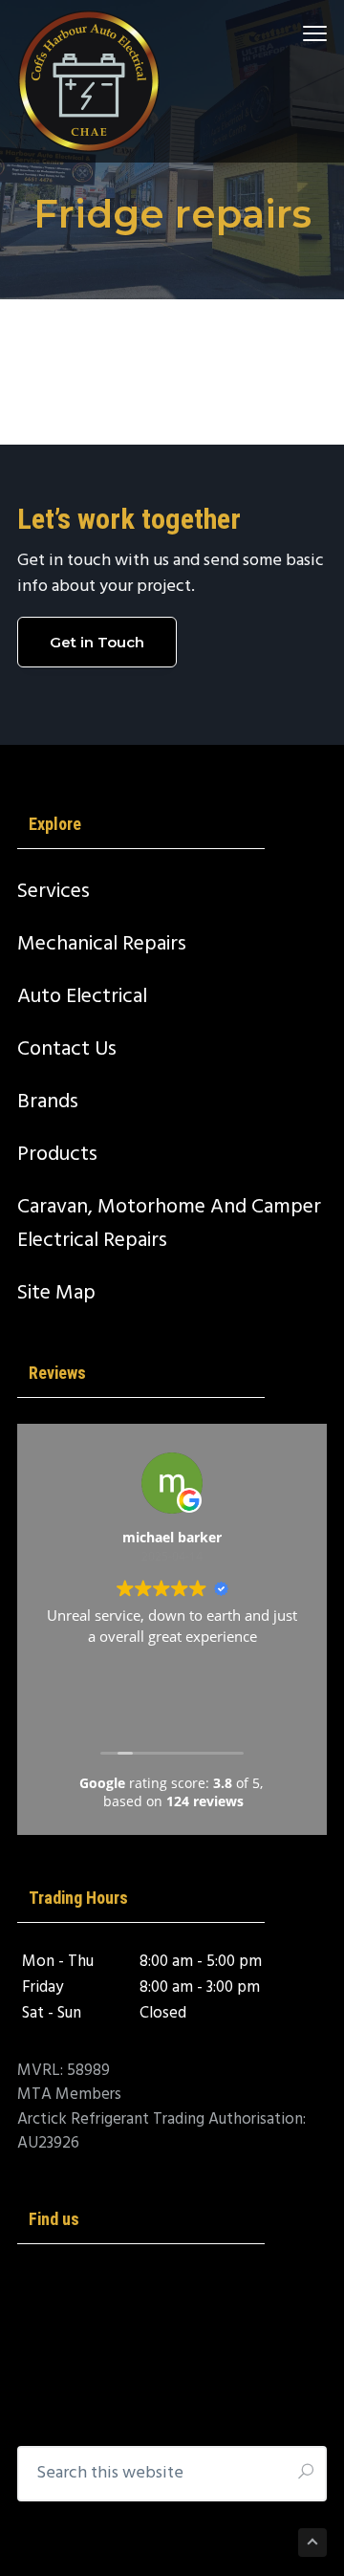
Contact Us (67, 1049)
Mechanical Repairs (102, 944)
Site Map (56, 1293)
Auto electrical (82, 997)
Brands (48, 1102)
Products (57, 1155)
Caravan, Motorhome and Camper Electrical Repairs (169, 1224)
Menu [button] (292, 33)
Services (54, 892)
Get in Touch (97, 642)
